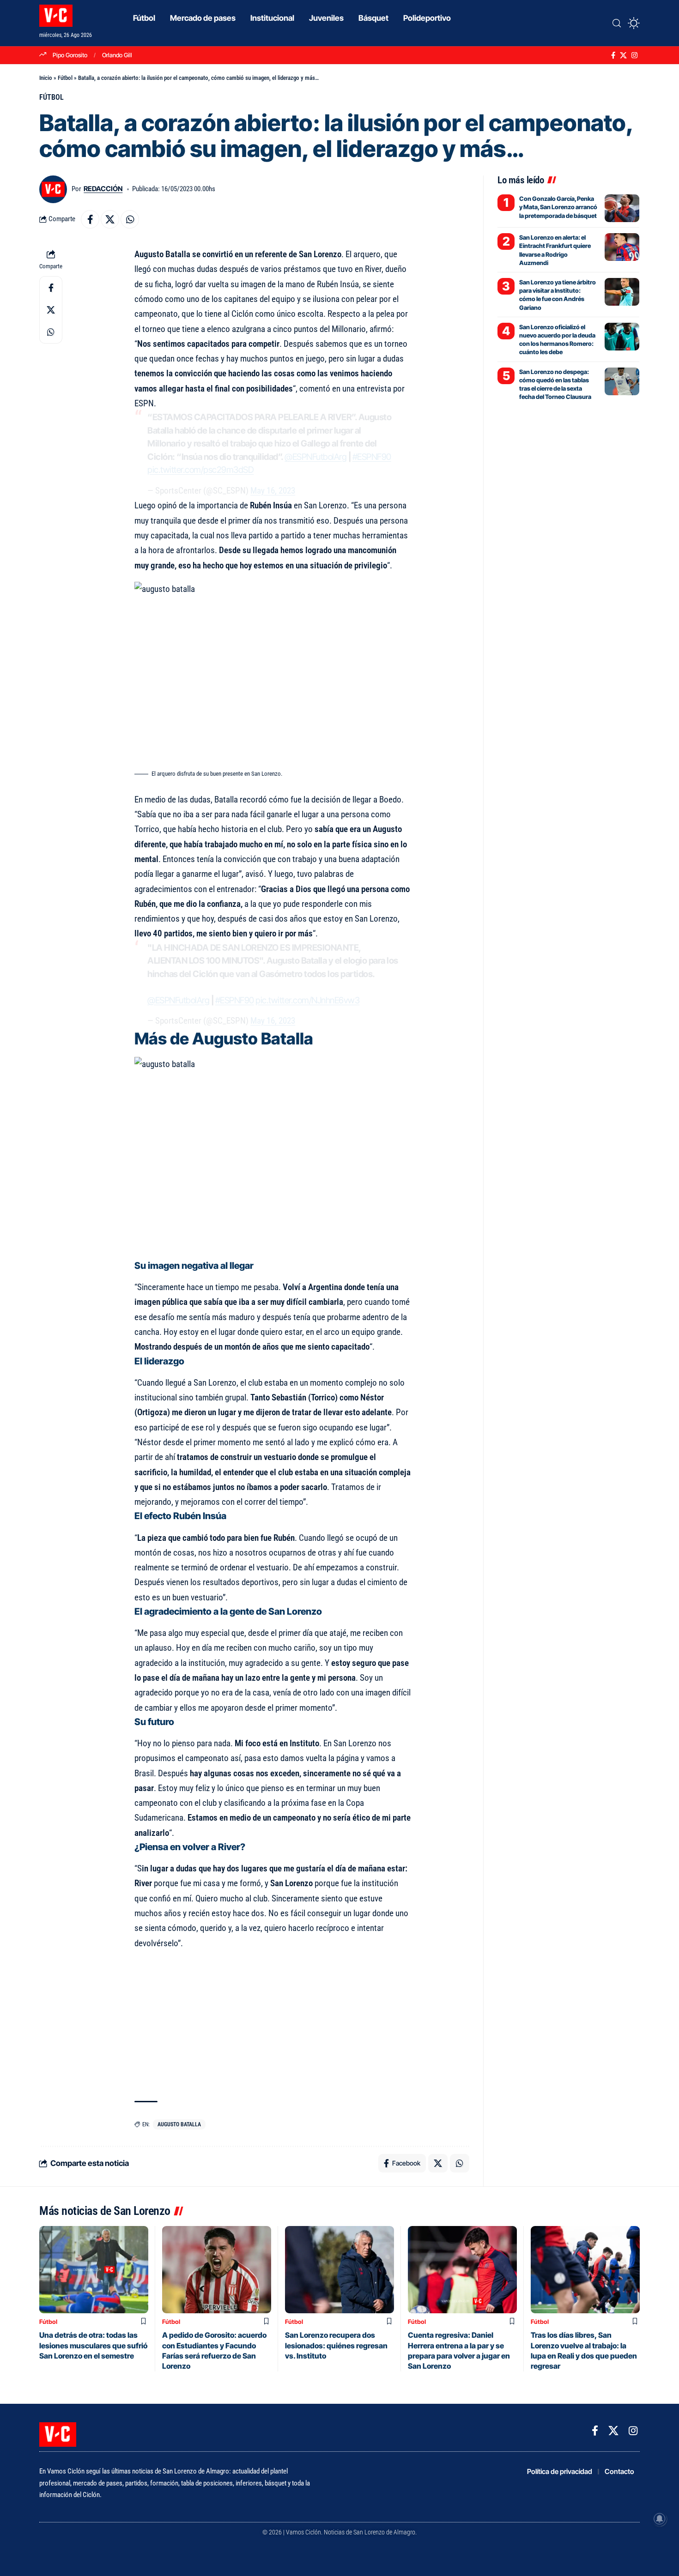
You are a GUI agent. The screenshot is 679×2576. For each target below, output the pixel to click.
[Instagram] (634, 55)
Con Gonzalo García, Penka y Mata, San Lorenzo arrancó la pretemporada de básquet (558, 207)
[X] (623, 55)
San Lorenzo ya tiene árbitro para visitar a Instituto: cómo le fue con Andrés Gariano (558, 295)
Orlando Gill (117, 55)
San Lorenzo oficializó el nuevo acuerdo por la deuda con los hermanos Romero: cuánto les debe (557, 340)
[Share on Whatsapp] (130, 219)
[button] (617, 23)
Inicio (46, 78)
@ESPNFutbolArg (315, 457)
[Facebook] (613, 55)
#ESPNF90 (372, 457)
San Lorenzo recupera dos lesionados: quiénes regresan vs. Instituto (336, 2345)
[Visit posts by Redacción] (53, 189)
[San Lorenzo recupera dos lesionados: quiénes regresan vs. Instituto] (339, 2270)
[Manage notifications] (660, 2519)
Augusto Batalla (179, 2124)
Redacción (103, 189)
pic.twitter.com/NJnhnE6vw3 (307, 1000)
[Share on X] (110, 219)
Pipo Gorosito (70, 55)
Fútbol (65, 78)
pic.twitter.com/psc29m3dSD (200, 470)
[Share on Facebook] (90, 219)
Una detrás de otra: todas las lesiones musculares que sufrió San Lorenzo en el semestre (93, 2345)
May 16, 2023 (273, 491)
